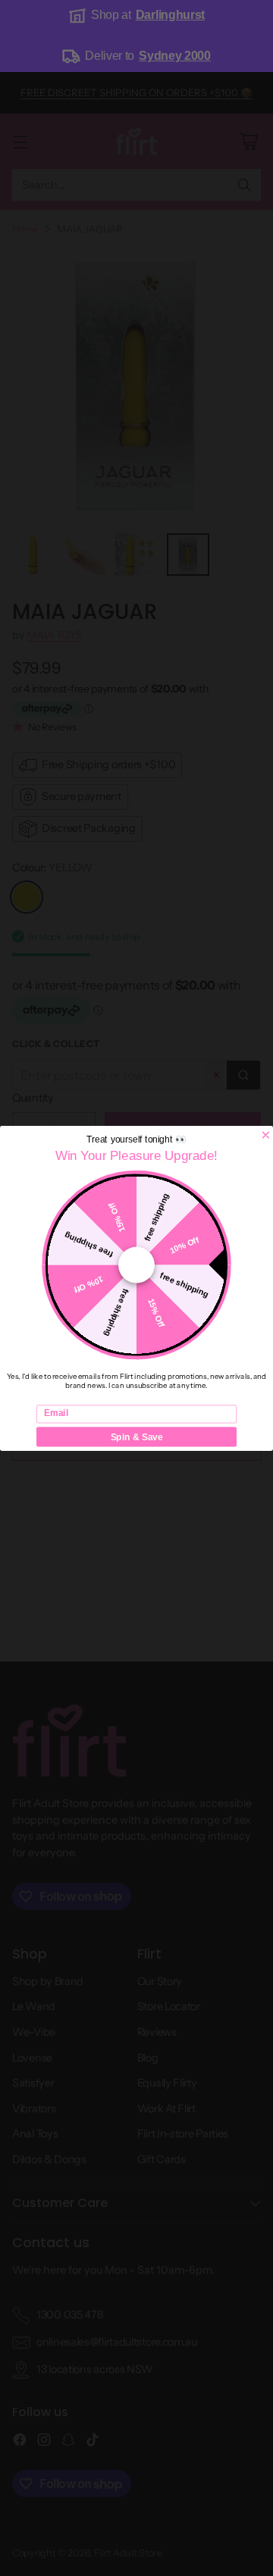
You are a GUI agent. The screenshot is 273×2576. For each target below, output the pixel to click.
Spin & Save (137, 1436)
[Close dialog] (266, 1135)
